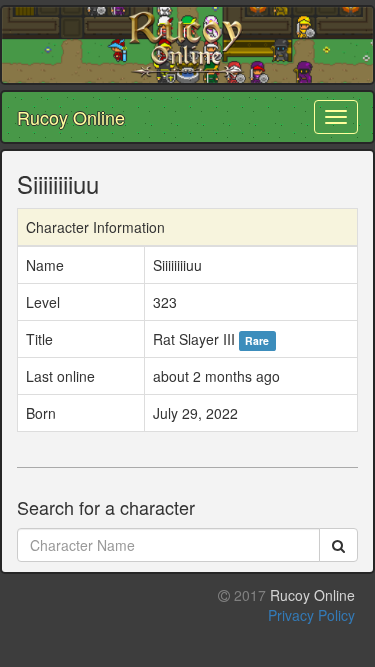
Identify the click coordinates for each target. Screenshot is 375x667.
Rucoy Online (71, 117)
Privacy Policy (311, 615)
